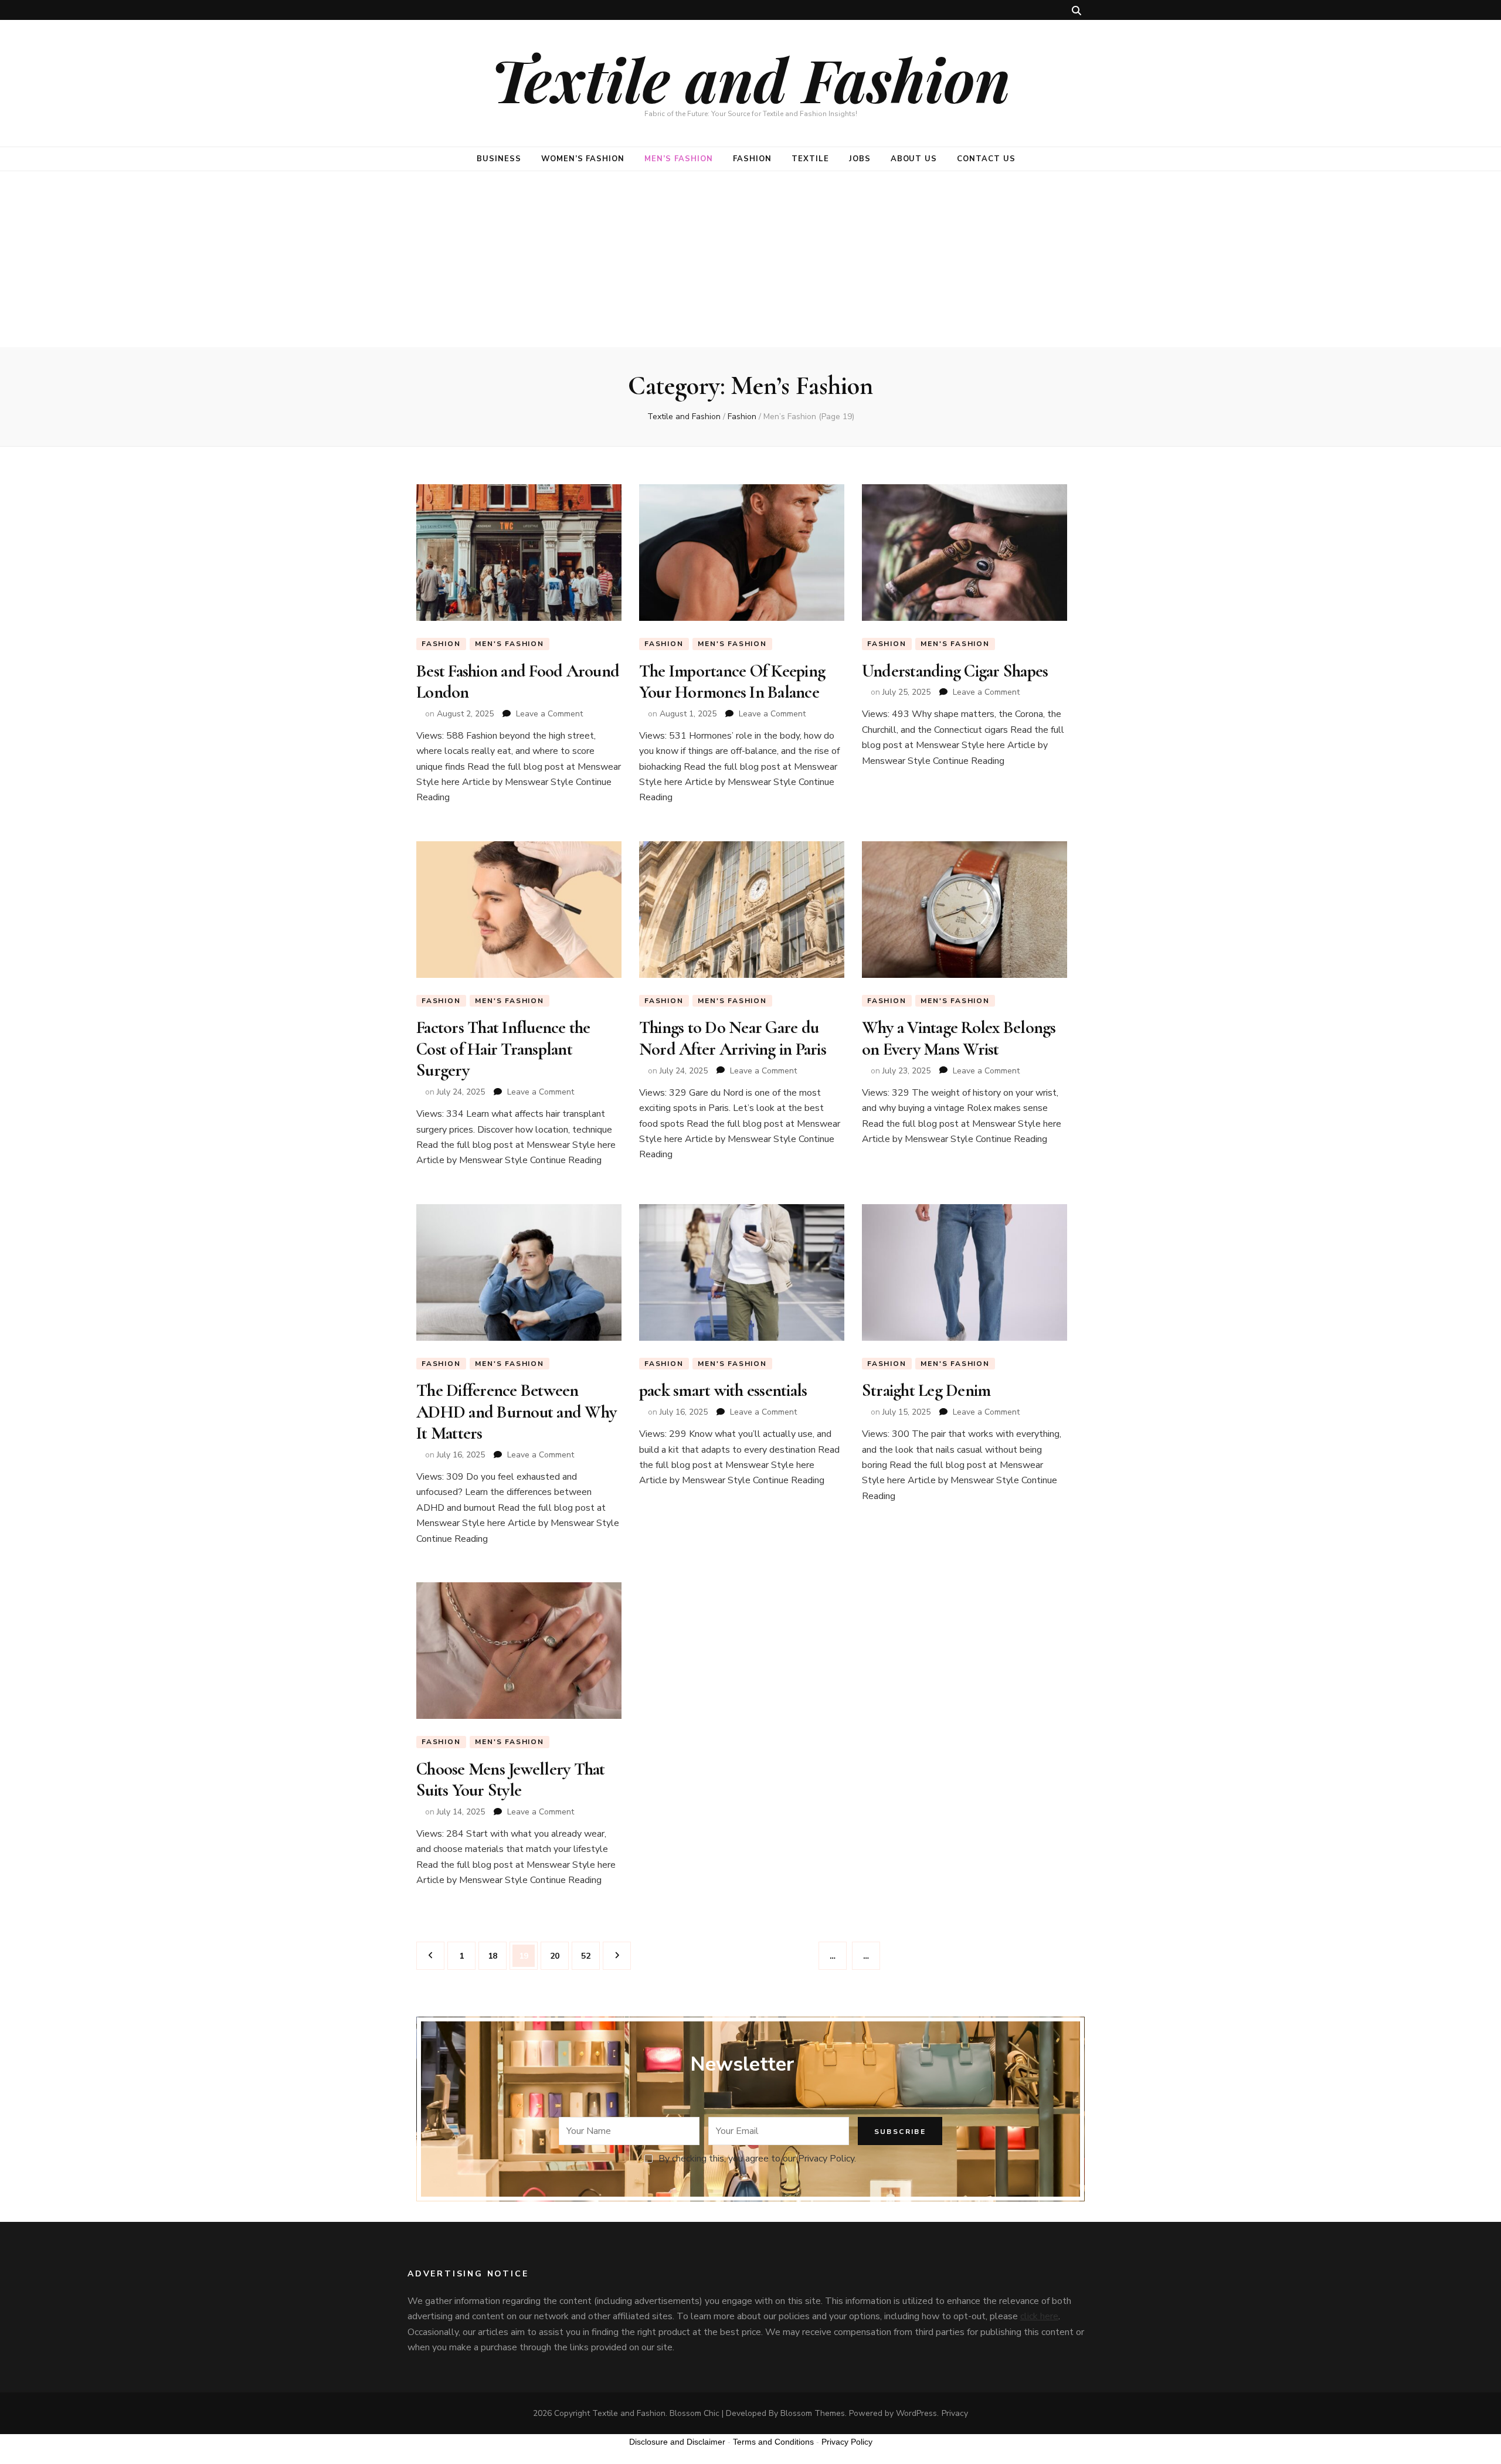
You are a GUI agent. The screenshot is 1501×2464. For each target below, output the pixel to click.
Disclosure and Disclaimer (677, 2442)
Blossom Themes (813, 2413)
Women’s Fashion (583, 159)
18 (497, 1956)
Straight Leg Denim (926, 1390)
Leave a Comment (549, 714)
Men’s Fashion (679, 159)
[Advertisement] (750, 259)
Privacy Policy (847, 2442)
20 (559, 1956)
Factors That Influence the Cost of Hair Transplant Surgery (503, 1049)
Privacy (955, 2413)
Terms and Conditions (773, 2442)
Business (499, 159)
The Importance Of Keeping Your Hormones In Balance (732, 682)
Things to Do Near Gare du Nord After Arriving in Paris (733, 1038)
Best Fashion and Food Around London (518, 682)
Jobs (860, 159)
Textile (810, 159)
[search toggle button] (1076, 11)
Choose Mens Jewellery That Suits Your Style (511, 1780)
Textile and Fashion (750, 79)
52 (590, 1956)
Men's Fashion (509, 644)
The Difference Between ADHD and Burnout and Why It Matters (516, 1412)
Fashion (752, 159)
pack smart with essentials (723, 1390)
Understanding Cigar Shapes (955, 671)
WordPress (916, 2413)
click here (1039, 2316)
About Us (914, 159)
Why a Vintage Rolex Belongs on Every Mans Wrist (959, 1038)
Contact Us (986, 159)
